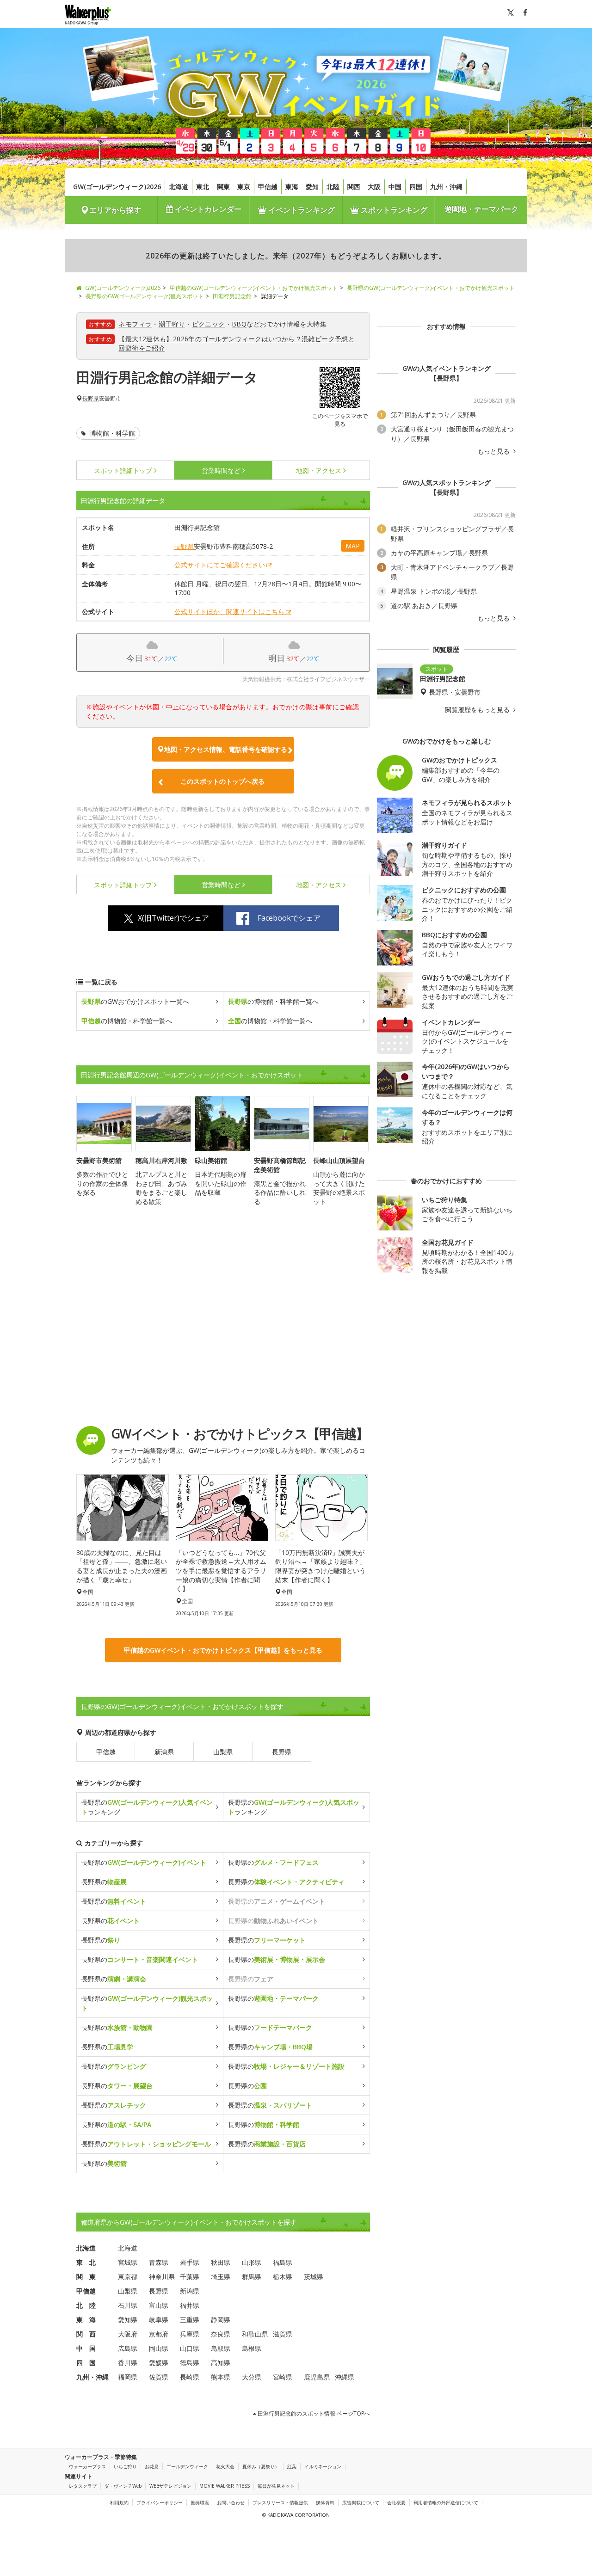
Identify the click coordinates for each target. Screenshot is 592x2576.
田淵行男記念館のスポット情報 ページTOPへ (313, 2413)
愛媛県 (159, 2363)
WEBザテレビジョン (170, 2486)
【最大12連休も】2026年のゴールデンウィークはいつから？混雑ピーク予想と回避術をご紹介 (237, 343)
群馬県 (252, 2277)
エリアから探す (115, 210)
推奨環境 (200, 2502)
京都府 (159, 2334)
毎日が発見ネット (276, 2486)
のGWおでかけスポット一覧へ (135, 1001)
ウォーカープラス (87, 2466)
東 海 (86, 2320)
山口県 (190, 2348)
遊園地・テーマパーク (481, 209)
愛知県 (128, 2320)
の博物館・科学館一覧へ (273, 1001)
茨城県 (314, 2277)
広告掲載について (361, 2502)
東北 (203, 187)
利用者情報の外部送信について (446, 2502)
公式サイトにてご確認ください (220, 565)
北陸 (333, 187)
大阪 (374, 187)
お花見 (152, 2466)
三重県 (190, 2320)
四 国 (86, 2363)
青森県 (159, 2262)
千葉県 (190, 2277)
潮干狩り (172, 324)
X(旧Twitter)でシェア (173, 918)
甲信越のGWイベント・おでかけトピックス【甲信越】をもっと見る (223, 1650)
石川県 (128, 2305)
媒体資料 (325, 2502)
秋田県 (221, 2262)
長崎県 (190, 2377)
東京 (244, 187)
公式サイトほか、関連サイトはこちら (229, 612)
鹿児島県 (317, 2377)
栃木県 (283, 2277)
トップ (123, 470)
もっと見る (494, 451)
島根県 (252, 2348)
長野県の (144, 1862)
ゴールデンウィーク (187, 2466)
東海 (292, 187)
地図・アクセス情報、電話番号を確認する (226, 749)
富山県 (159, 2305)
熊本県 (221, 2377)
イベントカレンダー (207, 209)
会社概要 (396, 2502)
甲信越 (268, 187)
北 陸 (86, 2305)
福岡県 (128, 2377)
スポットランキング (393, 210)
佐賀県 (159, 2377)
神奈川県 (162, 2277)
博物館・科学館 (111, 433)
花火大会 (225, 2466)
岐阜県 (159, 2320)
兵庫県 (190, 2334)
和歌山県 (255, 2334)
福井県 (190, 2305)
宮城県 (128, 2262)
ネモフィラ (135, 324)
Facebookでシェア (289, 918)
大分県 (252, 2377)
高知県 (221, 2363)
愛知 (312, 187)
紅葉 (292, 2466)
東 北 (86, 2262)
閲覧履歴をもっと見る (478, 710)
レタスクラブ (83, 2486)
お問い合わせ (231, 2502)
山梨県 (223, 1752)
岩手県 (190, 2262)
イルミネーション (323, 2466)
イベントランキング (301, 210)
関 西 (86, 2334)
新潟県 (164, 1752)
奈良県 (221, 2334)
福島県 (283, 2262)
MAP (353, 546)
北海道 (179, 187)
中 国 (86, 2348)
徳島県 (190, 2363)
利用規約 (119, 2502)
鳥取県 (221, 2348)
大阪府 (128, 2334)
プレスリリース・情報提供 (280, 2502)
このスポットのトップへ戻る (222, 781)
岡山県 (159, 2348)
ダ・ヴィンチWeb (123, 2486)
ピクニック (209, 324)
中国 (395, 187)
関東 (223, 187)
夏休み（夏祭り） (261, 2466)
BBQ (239, 324)
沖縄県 (345, 2377)
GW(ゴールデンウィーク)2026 (117, 187)
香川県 (128, 2363)
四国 (416, 187)
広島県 (128, 2348)
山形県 (252, 2262)
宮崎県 (283, 2377)
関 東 (86, 2277)
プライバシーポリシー (160, 2502)
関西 (354, 187)
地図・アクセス (319, 470)
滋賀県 (283, 2334)
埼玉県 (221, 2277)
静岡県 (221, 2320)
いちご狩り (125, 2466)
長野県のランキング (147, 1807)
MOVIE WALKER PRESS (225, 2486)
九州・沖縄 (446, 187)
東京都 (128, 2277)
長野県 (91, 399)
